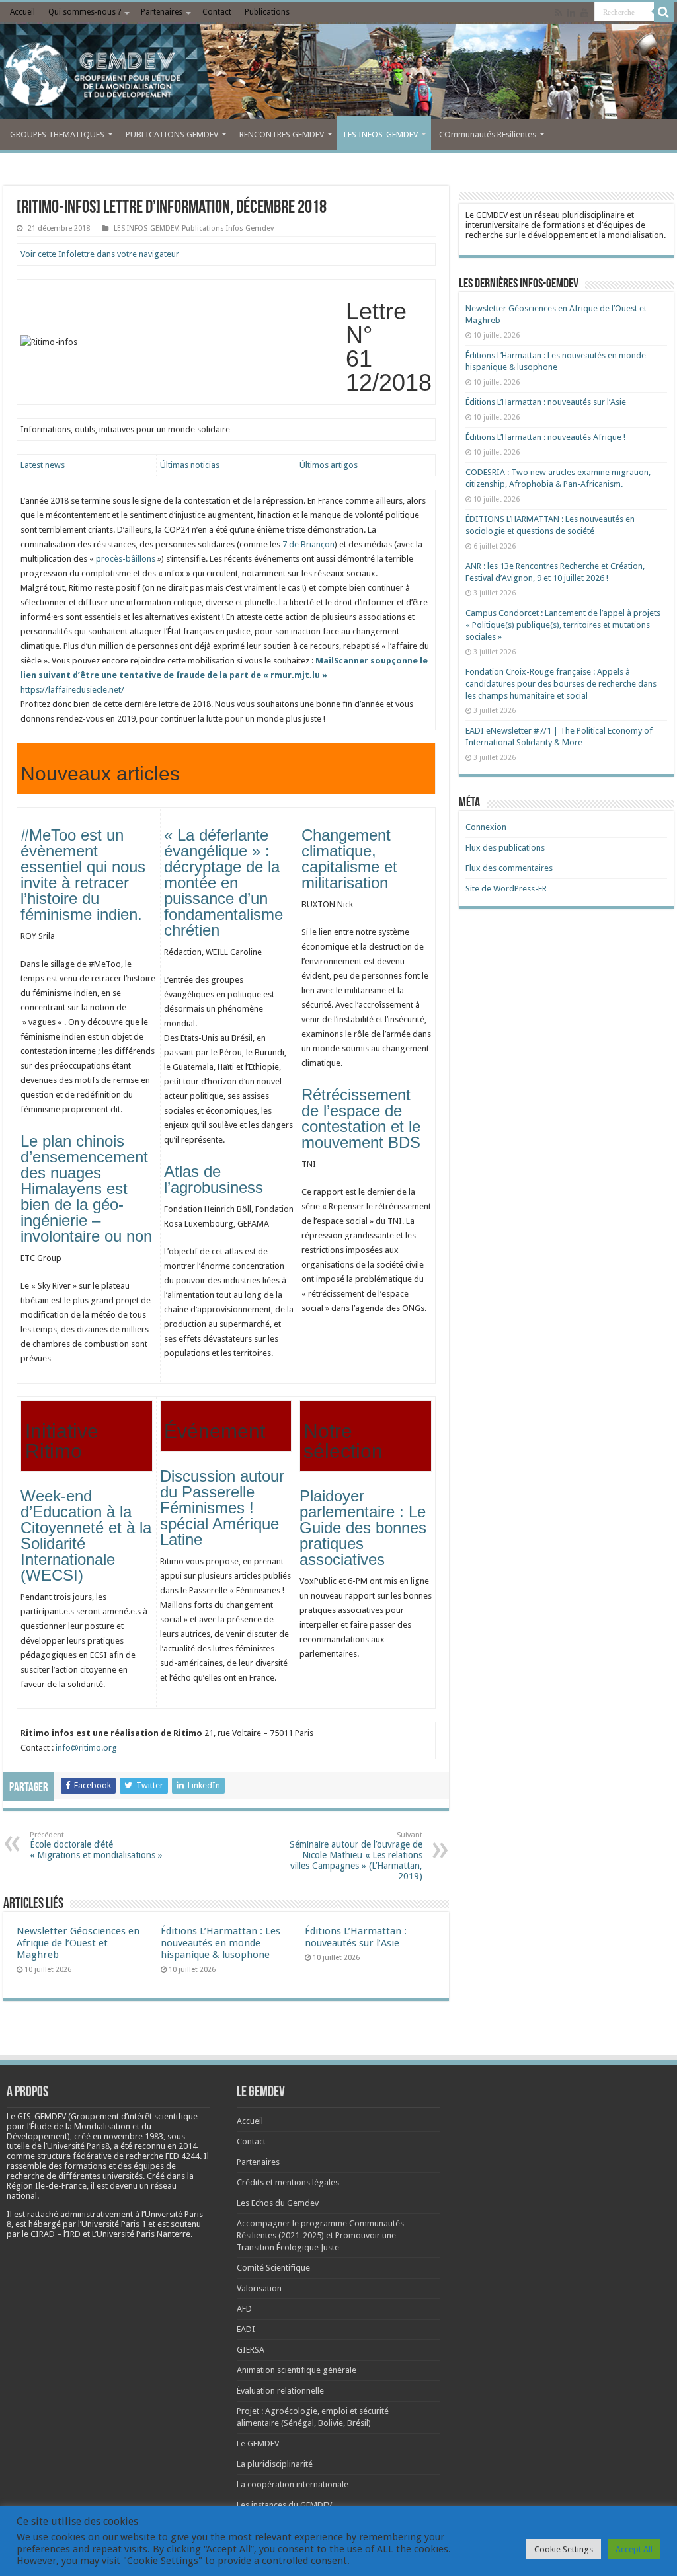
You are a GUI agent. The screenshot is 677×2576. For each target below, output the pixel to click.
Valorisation (259, 2288)
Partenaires (162, 12)
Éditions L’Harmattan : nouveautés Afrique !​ (545, 437)
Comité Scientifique (273, 2268)
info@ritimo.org (86, 1748)
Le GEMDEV (258, 2443)
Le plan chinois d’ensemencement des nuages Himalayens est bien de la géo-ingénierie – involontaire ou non (86, 1189)
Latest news (43, 465)
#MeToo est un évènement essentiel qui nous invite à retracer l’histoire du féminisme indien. (83, 875)
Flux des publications (505, 848)
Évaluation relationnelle (280, 2391)
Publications (267, 12)
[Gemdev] (338, 75)
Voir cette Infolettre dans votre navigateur (100, 254)
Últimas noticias (190, 465)
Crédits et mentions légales (288, 2182)
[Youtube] (584, 13)
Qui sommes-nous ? (85, 12)
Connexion (486, 827)
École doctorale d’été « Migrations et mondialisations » (96, 1845)
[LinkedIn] (571, 13)
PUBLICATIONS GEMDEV (172, 134)
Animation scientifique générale (297, 2370)
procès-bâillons (126, 559)
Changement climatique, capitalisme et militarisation (349, 859)
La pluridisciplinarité (275, 2464)
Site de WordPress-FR (506, 889)
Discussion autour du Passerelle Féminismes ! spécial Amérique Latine (222, 1508)
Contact (217, 12)
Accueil (22, 12)
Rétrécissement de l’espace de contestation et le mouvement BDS (361, 1118)
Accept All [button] (634, 2549)
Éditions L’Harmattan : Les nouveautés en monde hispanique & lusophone (220, 1943)
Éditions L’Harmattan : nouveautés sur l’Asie (356, 1937)
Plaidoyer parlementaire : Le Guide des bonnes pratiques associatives (363, 1528)
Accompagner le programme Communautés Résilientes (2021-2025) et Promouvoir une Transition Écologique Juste (320, 2235)
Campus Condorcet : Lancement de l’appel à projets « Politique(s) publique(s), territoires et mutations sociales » (563, 625)
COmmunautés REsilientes (488, 134)
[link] (134, 2136)
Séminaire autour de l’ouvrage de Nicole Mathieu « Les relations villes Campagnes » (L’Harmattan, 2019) (356, 1856)
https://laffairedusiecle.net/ (224, 675)
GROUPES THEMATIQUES (57, 134)
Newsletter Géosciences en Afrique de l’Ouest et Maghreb (78, 1943)
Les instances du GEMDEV (284, 2505)
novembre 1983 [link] (134, 2136)
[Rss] (558, 13)
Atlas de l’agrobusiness (214, 1179)
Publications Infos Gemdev (228, 228)
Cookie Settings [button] (564, 2549)
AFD (244, 2309)
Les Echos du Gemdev (278, 2203)
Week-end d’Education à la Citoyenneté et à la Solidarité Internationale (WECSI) (86, 1535)
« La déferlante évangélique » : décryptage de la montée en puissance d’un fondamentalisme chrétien (223, 883)
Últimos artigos (329, 465)
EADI (246, 2329)
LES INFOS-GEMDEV (381, 134)
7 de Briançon (308, 544)
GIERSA (251, 2350)
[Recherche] (664, 12)
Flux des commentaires (509, 868)
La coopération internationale (293, 2484)
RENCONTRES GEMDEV (282, 134)
